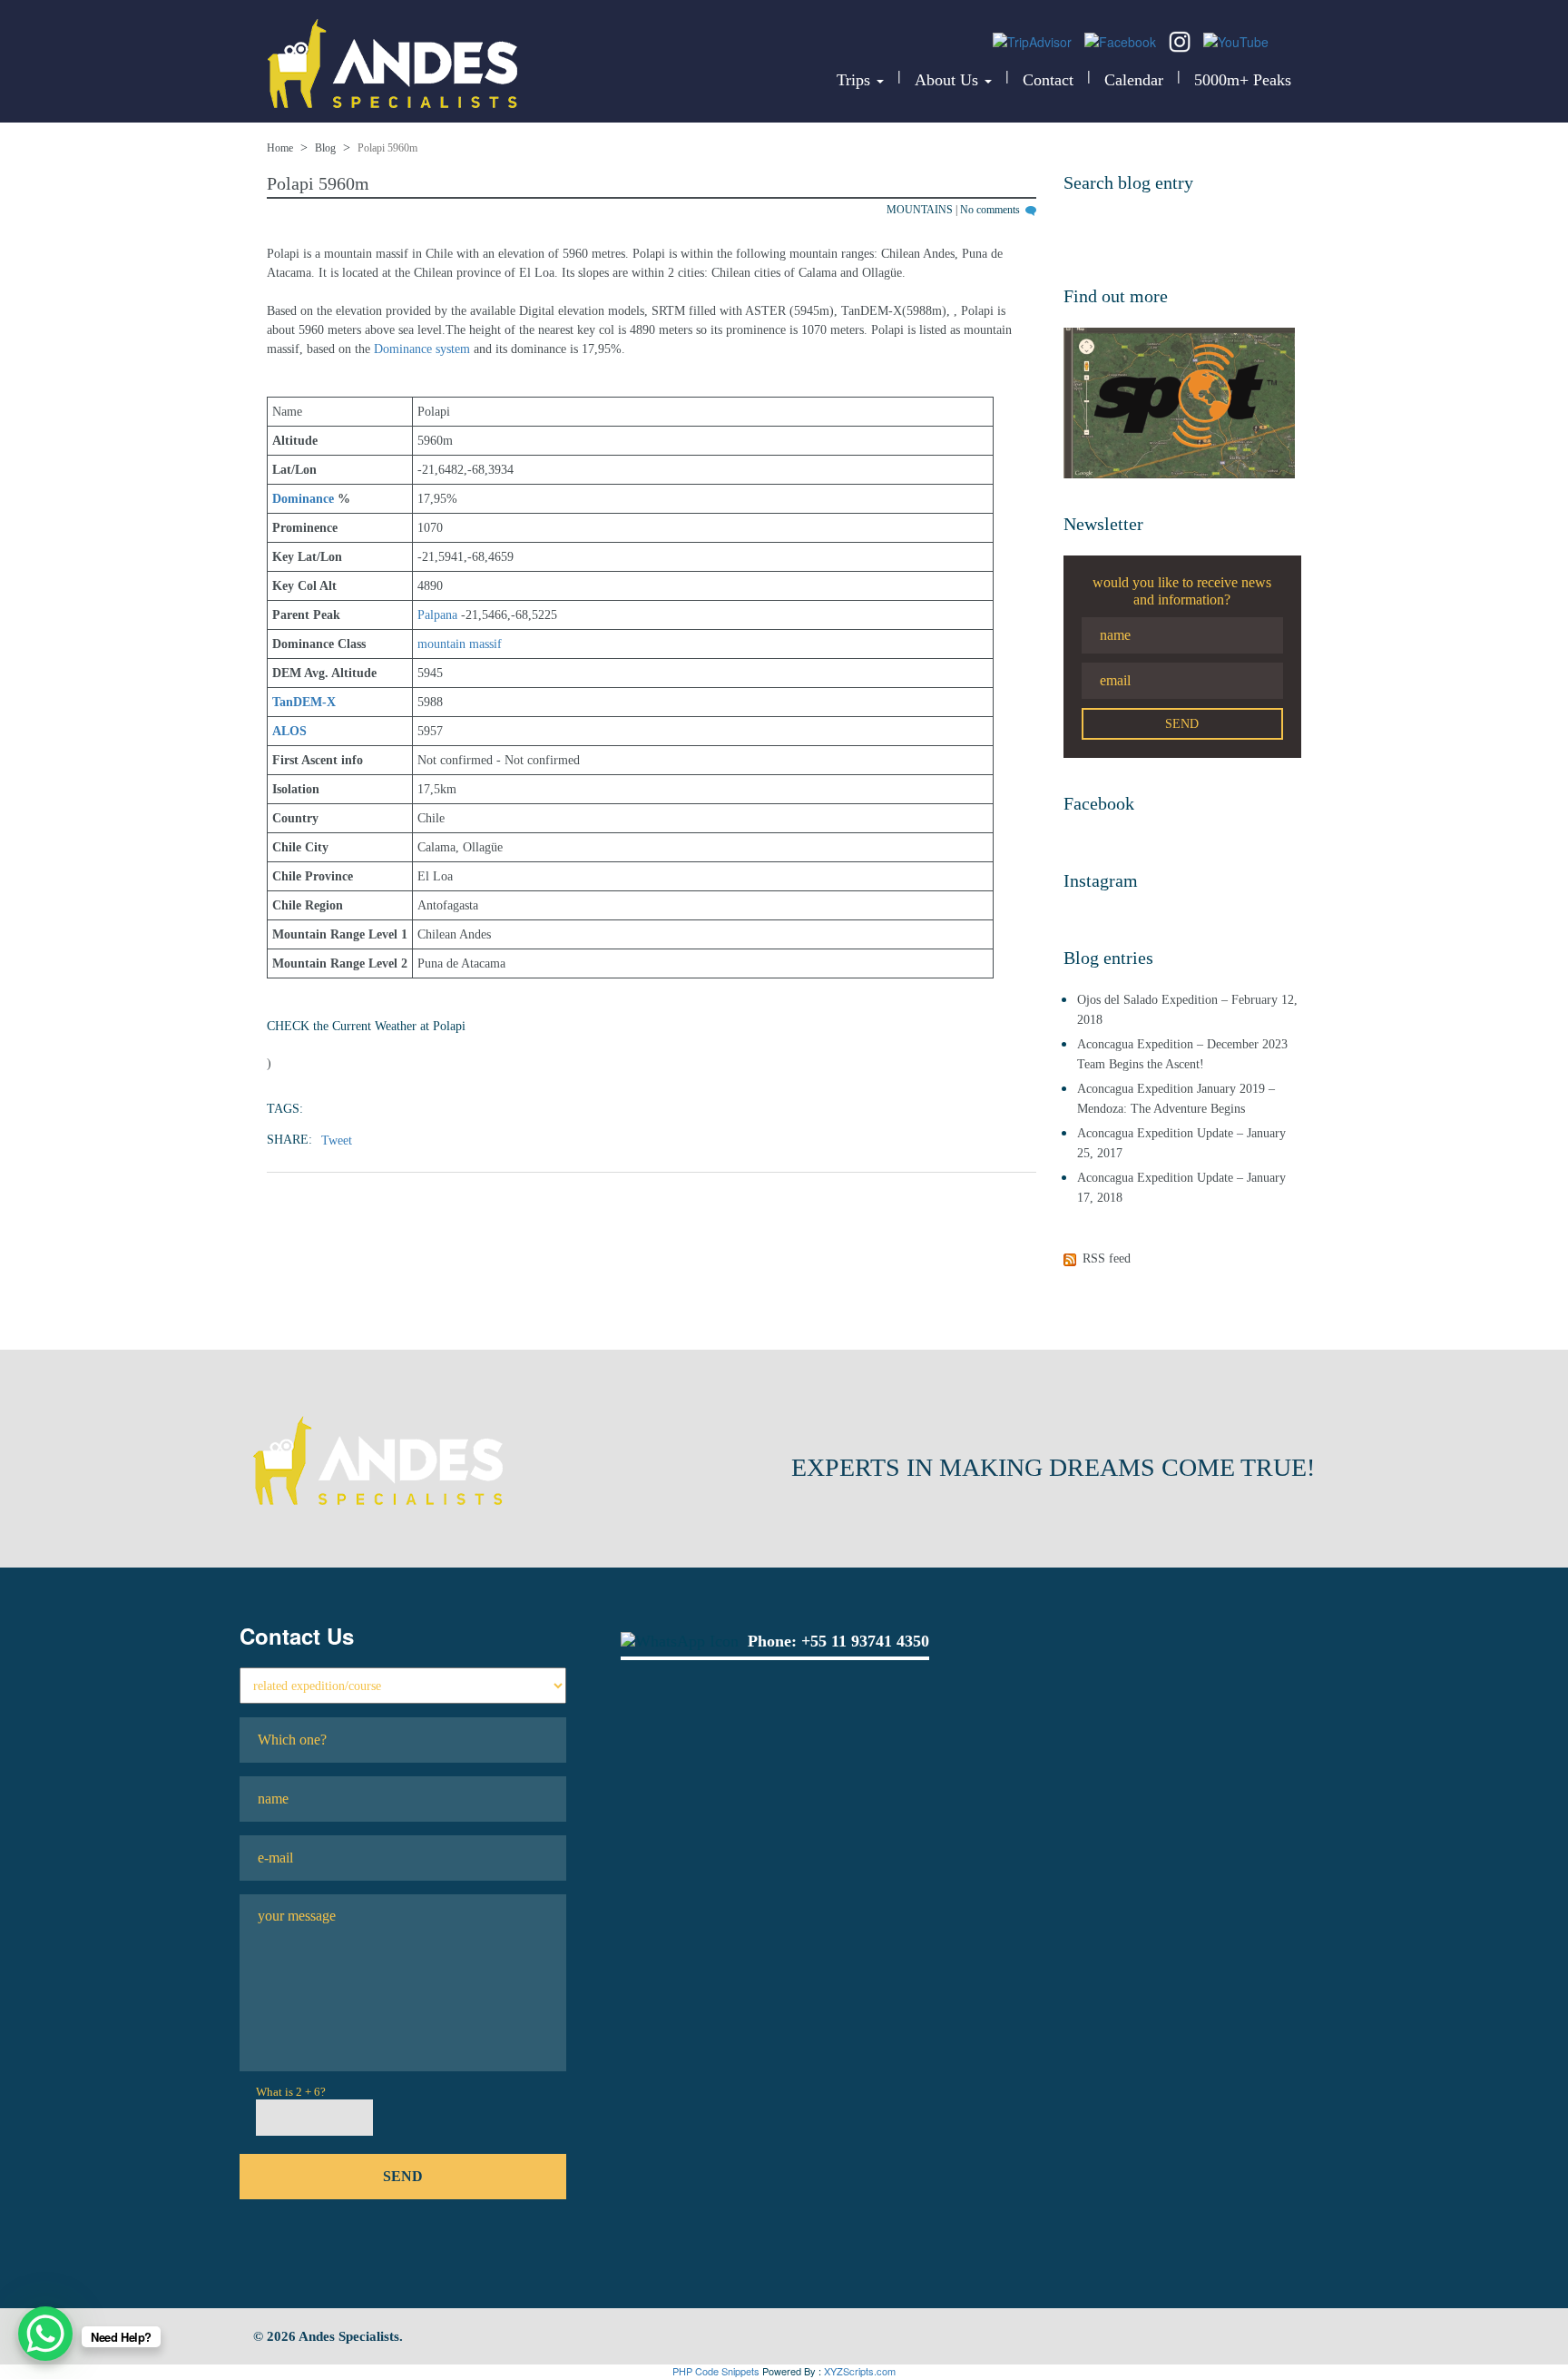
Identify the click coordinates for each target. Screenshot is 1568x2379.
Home (280, 148)
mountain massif (460, 644)
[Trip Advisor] (1034, 40)
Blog (325, 148)
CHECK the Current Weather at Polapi (366, 1026)
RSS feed (1107, 1258)
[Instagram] (1181, 40)
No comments (991, 210)
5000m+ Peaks (1243, 80)
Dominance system (422, 349)
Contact (1048, 80)
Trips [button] (856, 80)
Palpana (437, 615)
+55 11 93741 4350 (865, 1641)
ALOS (289, 731)
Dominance (303, 499)
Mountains (920, 210)
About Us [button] (949, 80)
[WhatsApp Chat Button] (45, 2334)
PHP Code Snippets (716, 2371)
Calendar (1134, 80)
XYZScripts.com (860, 2371)
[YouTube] (1236, 40)
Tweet (337, 1140)
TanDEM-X (304, 702)
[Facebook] (1122, 40)
